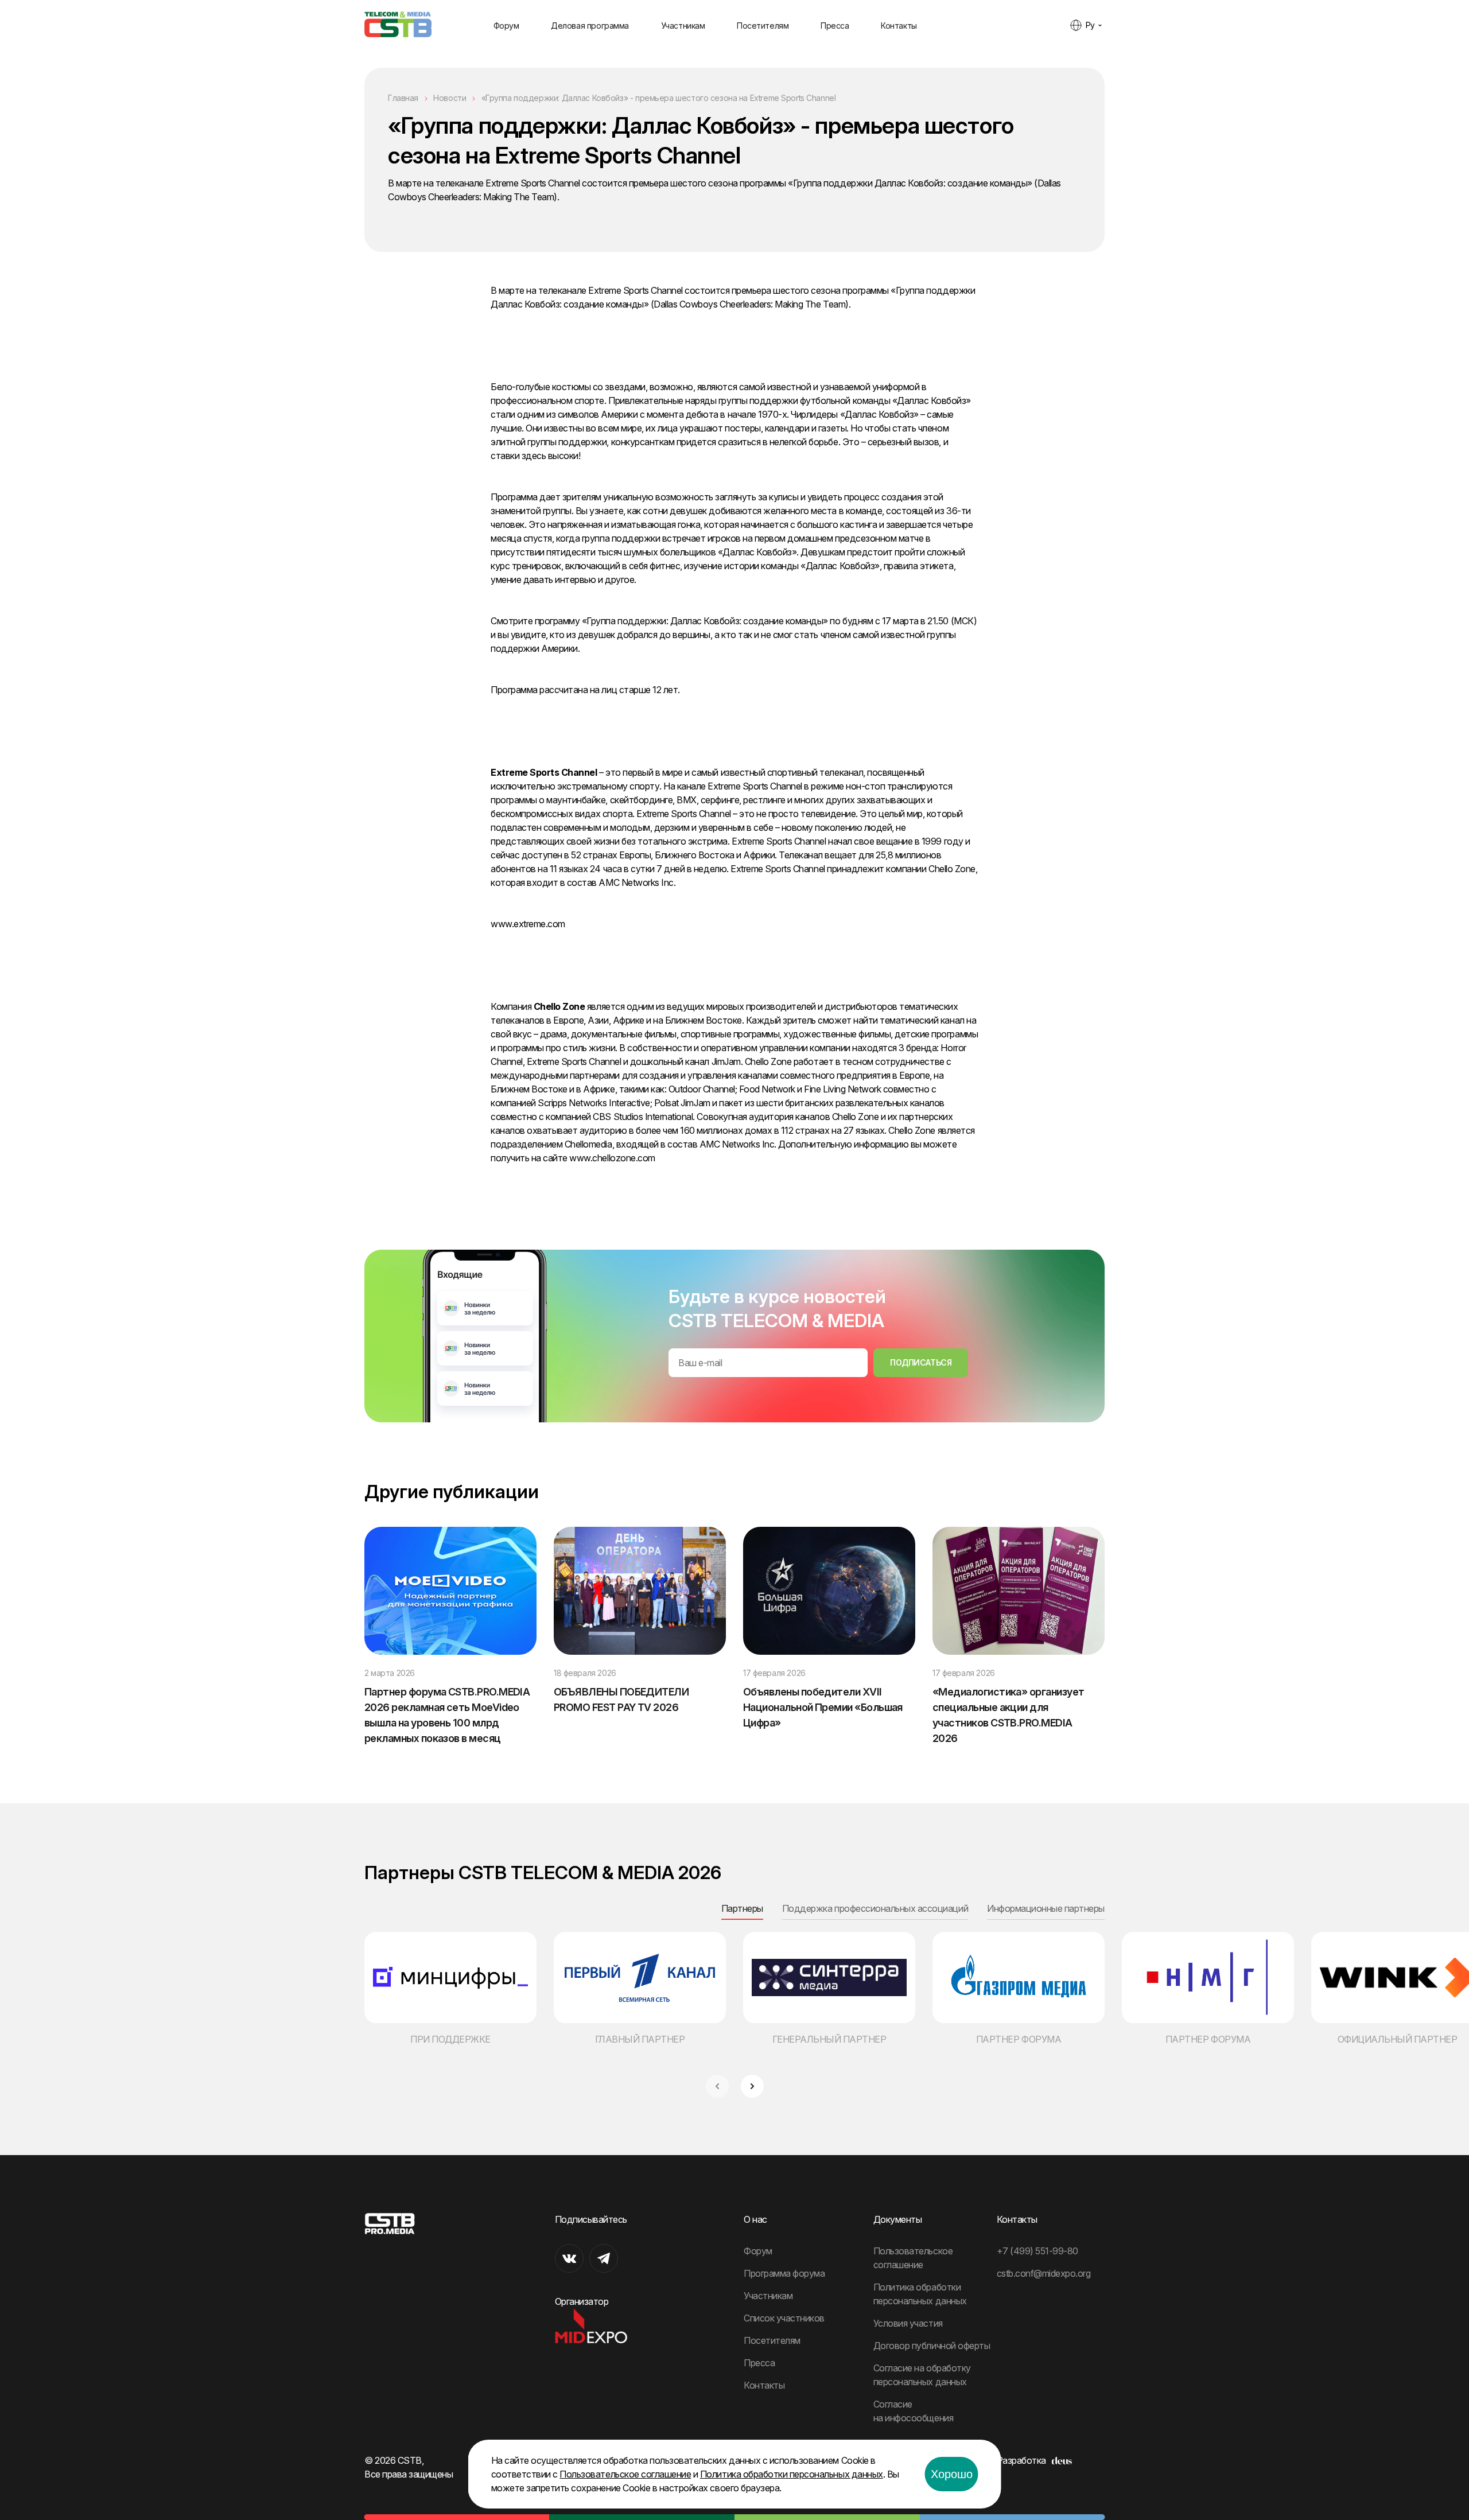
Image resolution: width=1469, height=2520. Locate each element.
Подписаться (921, 1362)
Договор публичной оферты (932, 2346)
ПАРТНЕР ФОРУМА (1019, 2039)
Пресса (835, 26)
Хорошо (952, 2474)
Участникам (683, 26)
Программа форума (784, 2273)
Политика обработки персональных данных (792, 2474)
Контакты (899, 26)
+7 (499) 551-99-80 (1037, 2251)
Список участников (784, 2318)
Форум (506, 26)
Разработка (1021, 2460)
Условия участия (908, 2323)
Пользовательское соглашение (625, 2474)
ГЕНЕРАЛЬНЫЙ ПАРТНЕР (829, 2039)
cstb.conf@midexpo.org (1044, 2273)
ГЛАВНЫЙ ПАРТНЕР (640, 2039)
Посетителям (763, 26)
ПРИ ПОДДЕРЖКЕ (450, 2039)
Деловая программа (590, 26)
